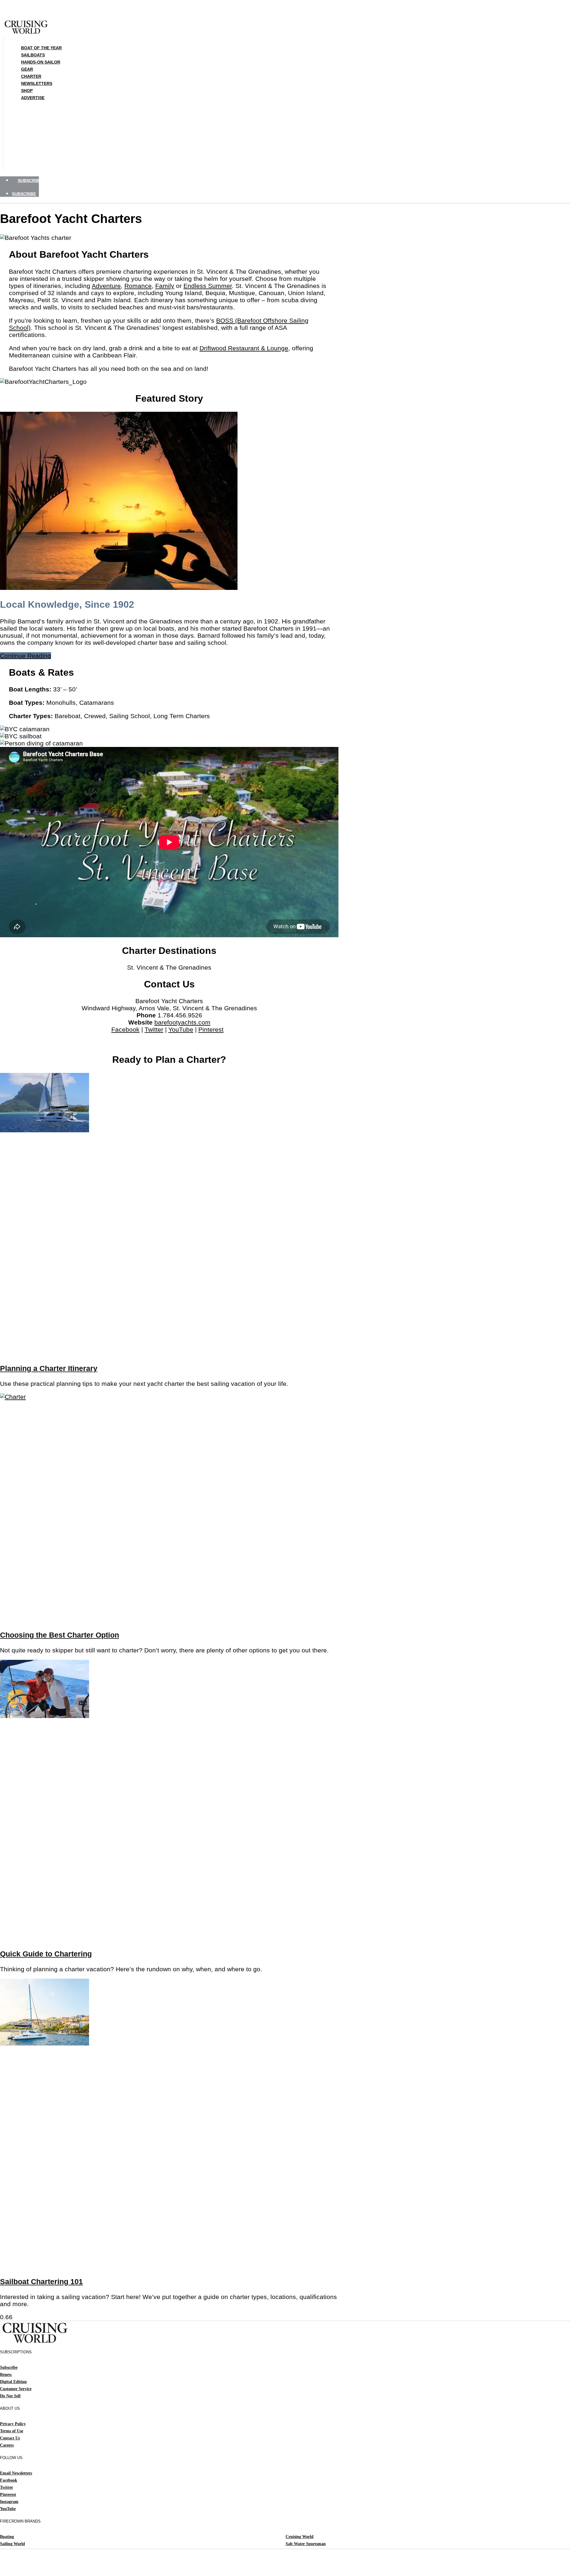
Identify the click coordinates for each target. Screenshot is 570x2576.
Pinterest (211, 1029)
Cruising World (300, 2537)
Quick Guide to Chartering (46, 1954)
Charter (31, 76)
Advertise (33, 98)
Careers (7, 2445)
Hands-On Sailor (41, 62)
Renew (6, 2375)
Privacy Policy (13, 2424)
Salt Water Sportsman (306, 2544)
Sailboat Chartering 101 (41, 2282)
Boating (7, 2537)
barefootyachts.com (182, 1022)
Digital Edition (13, 2382)
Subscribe (9, 2367)
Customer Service (16, 2389)
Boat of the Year (41, 48)
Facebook (125, 1029)
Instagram (9, 2502)
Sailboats (33, 55)
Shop (27, 91)
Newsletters (37, 83)
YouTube (181, 1029)
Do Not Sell (10, 2396)
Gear (27, 69)
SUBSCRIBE (30, 181)
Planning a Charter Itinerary (49, 1368)
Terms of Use (12, 2431)
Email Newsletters (16, 2473)
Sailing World (12, 2544)
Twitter (154, 1029)
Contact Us (10, 2438)
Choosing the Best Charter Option (60, 1635)
